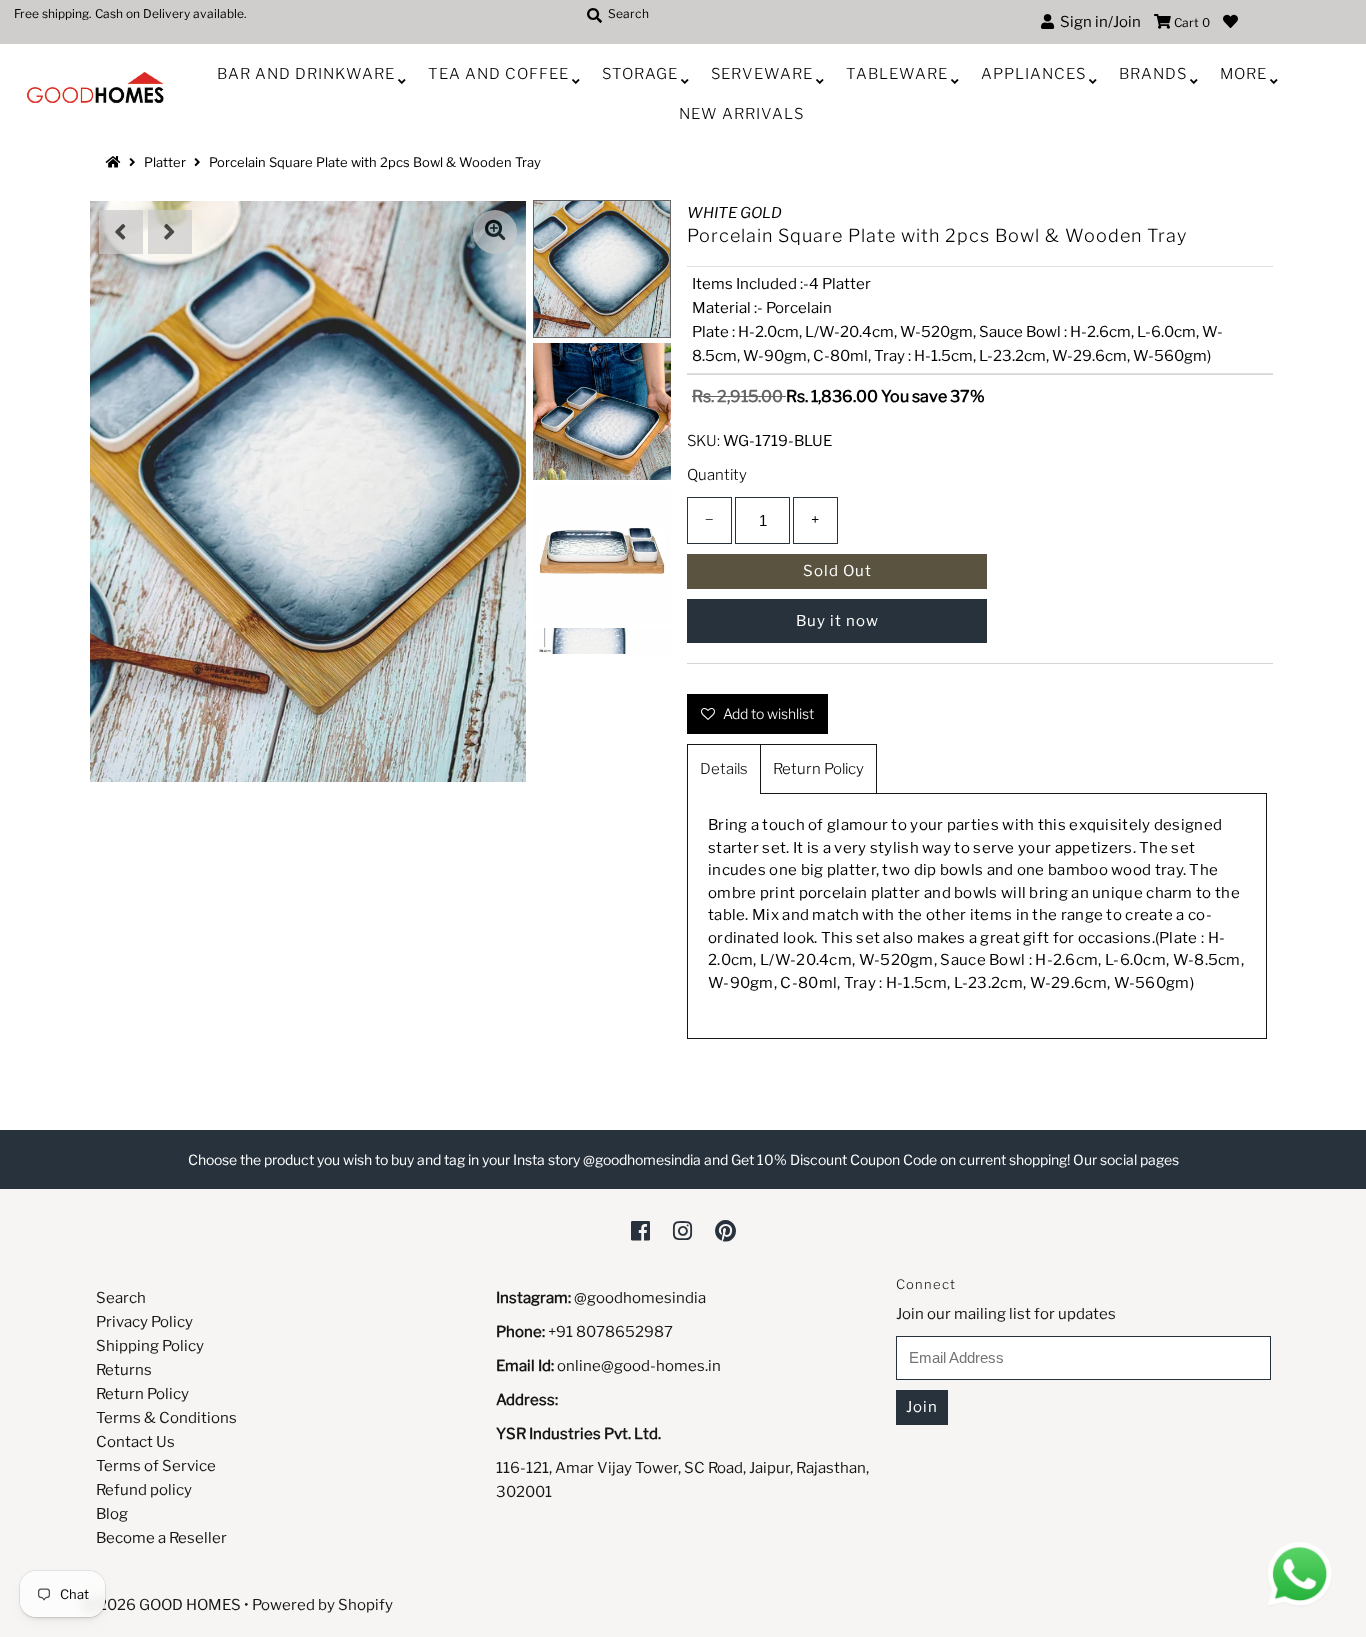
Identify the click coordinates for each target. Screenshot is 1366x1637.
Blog (112, 1514)
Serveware (762, 74)
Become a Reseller (161, 1538)
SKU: (703, 441)
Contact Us (135, 1442)
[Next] (170, 232)
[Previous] (121, 232)
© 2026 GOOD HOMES (162, 1605)
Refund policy (144, 1490)
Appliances (1033, 74)
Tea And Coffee (498, 74)
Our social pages (1126, 1159)
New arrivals (741, 114)
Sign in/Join (1097, 22)
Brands (1153, 74)
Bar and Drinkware (306, 74)
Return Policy (818, 769)
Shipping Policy (150, 1346)
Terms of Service (156, 1466)
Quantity (717, 475)
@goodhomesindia (640, 1298)
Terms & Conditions (166, 1418)
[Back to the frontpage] (116, 162)
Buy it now (837, 621)
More (1243, 74)
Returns (124, 1370)
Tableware (897, 74)
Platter (165, 162)
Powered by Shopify (322, 1605)
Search (121, 1298)
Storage (640, 74)
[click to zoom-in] (495, 232)
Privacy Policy (144, 1322)
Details (724, 769)
